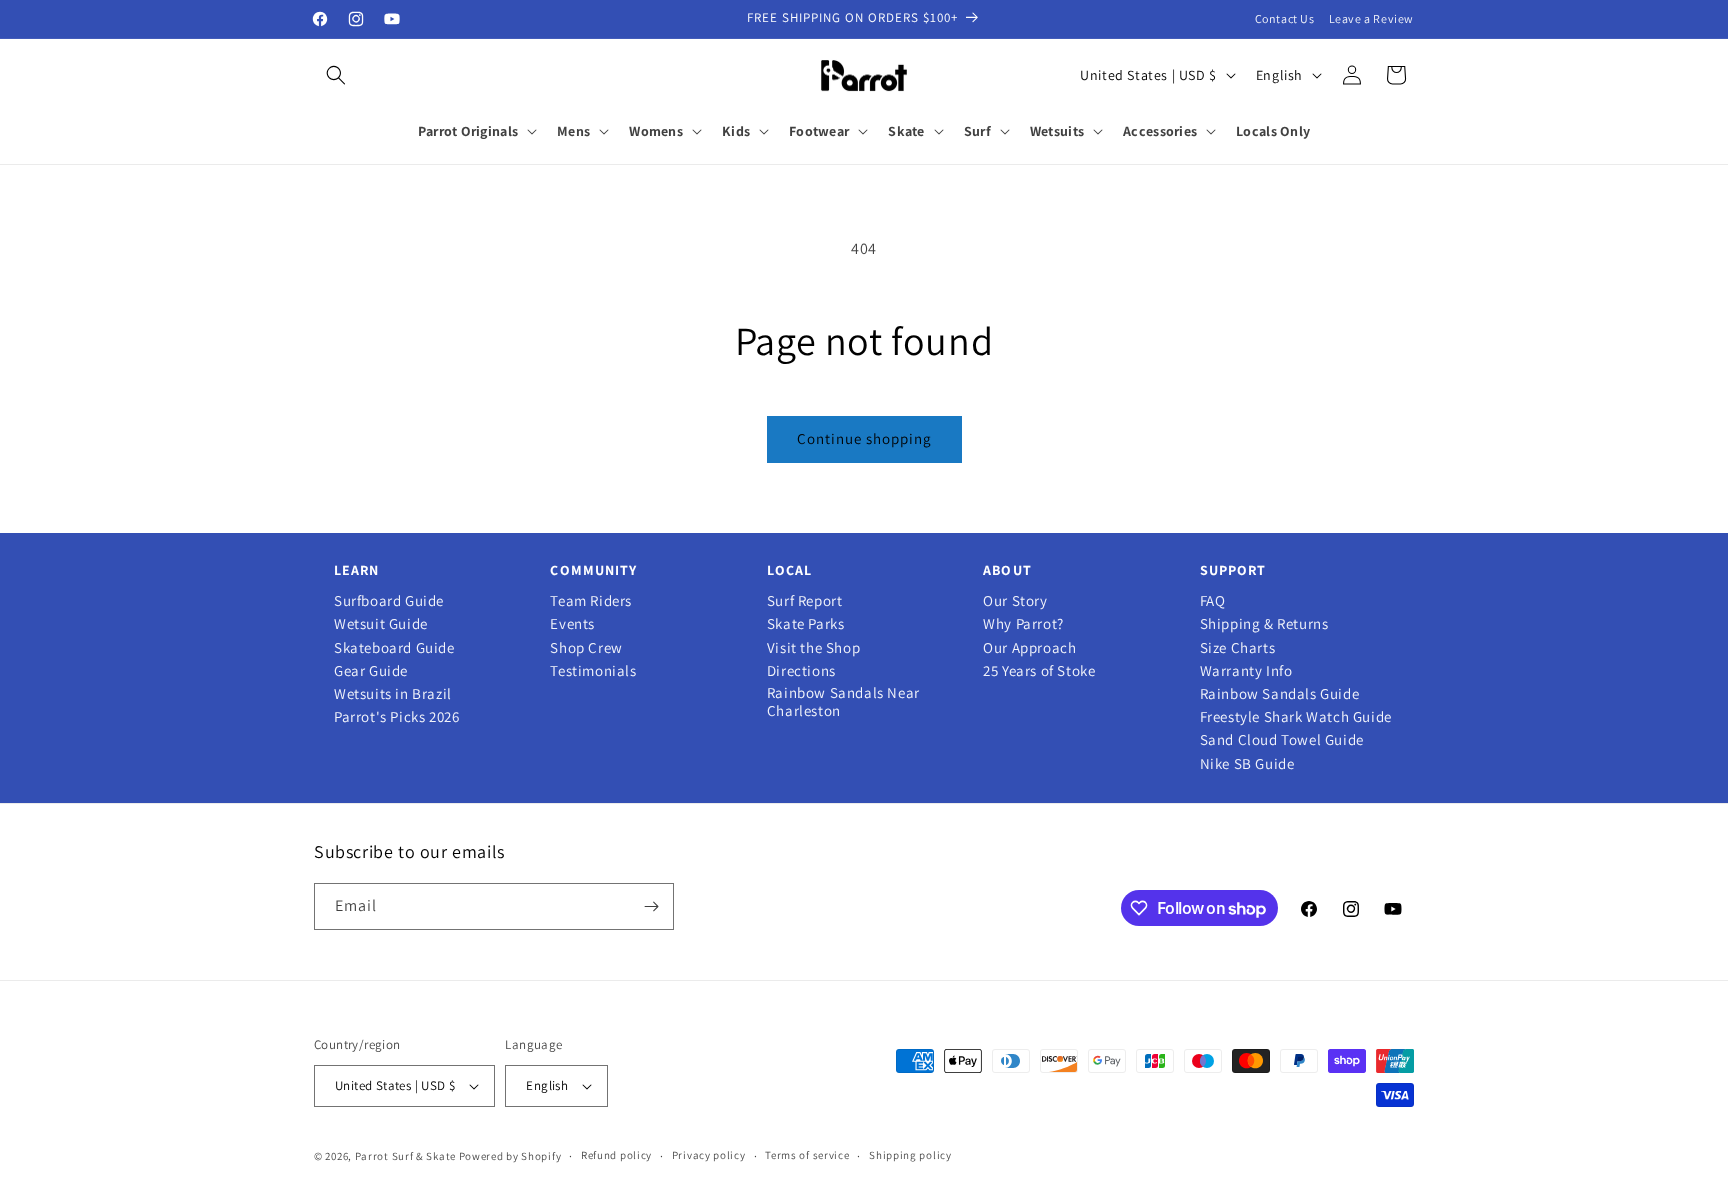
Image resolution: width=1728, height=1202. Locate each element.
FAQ (1213, 601)
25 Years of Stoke (1039, 671)
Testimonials (593, 671)
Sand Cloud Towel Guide (1282, 740)
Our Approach (1029, 648)
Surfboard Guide (389, 601)
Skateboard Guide (394, 648)
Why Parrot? (1023, 624)
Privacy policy (709, 1155)
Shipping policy (910, 1155)
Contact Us (1285, 18)
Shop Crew (586, 648)
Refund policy (616, 1155)
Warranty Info (1246, 671)
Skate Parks (806, 624)
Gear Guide (371, 671)
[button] (336, 75)
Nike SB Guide (1247, 764)
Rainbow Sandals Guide (1280, 694)
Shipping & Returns (1264, 624)
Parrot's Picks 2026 (396, 717)
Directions (801, 671)
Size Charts (1238, 648)
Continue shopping (864, 438)
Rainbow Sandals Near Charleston (843, 702)
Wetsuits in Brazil (393, 694)
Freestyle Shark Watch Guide (1296, 717)
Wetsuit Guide (381, 624)
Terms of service (807, 1155)
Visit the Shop (813, 648)
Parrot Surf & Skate (405, 1156)
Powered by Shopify (510, 1156)
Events (572, 624)
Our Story (1015, 601)
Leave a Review (1371, 18)
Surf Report (805, 601)
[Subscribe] (651, 906)
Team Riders (591, 601)
